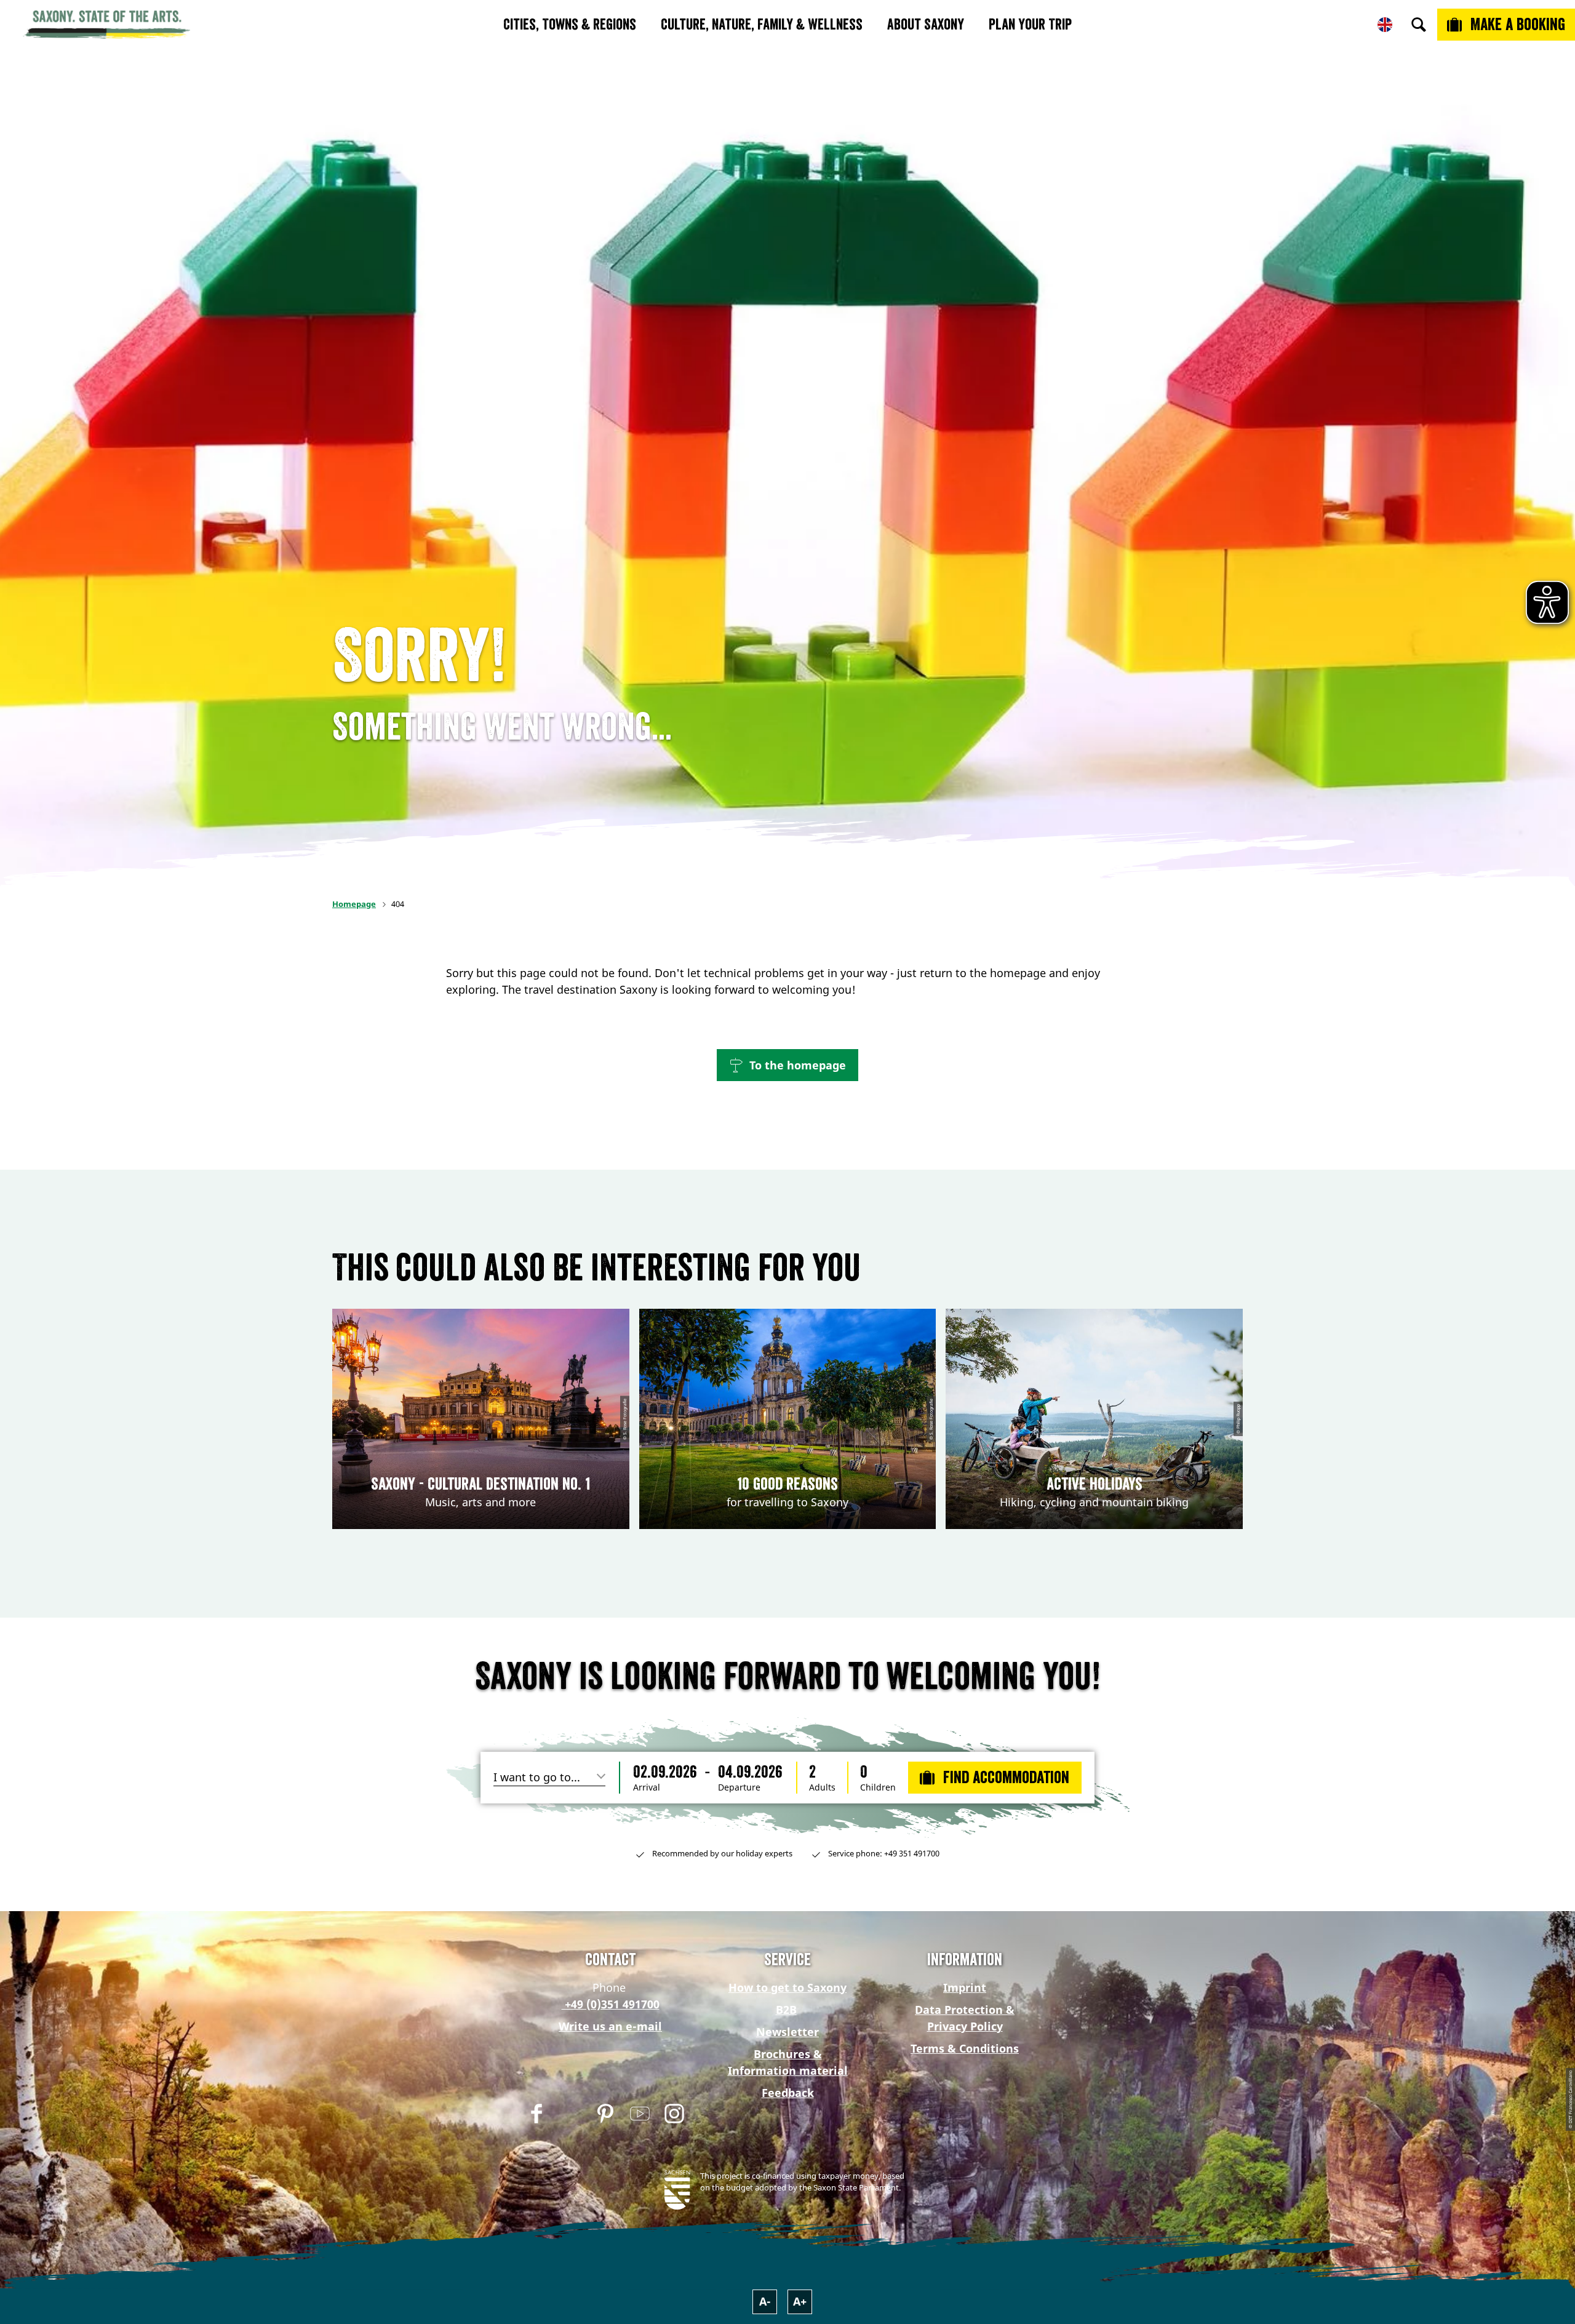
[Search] (1419, 25)
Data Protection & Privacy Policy (965, 2018)
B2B (786, 2010)
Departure (739, 1787)
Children (878, 1787)
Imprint (965, 1987)
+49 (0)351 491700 (611, 2004)
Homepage (354, 904)
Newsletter (787, 2032)
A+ (800, 2301)
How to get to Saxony (787, 1987)
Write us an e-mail (610, 2026)
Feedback (788, 2093)
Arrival (647, 1787)
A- (765, 2301)
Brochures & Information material (788, 2062)
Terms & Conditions (965, 2048)
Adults (822, 1787)
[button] (787, 1065)
